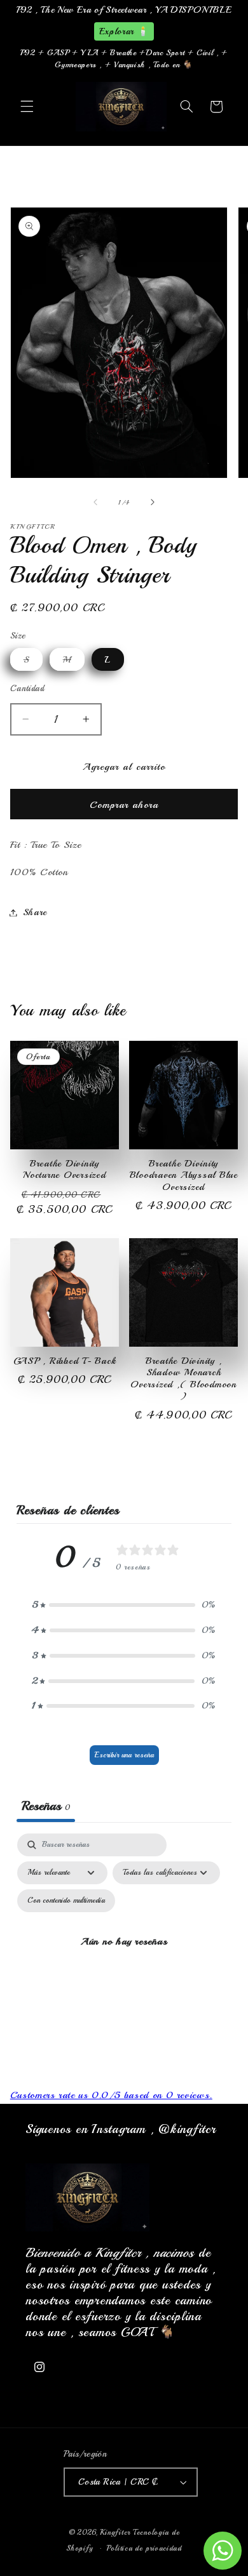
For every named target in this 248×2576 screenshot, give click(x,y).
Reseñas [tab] (46, 1806)
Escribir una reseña (124, 1755)
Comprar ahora (124, 805)
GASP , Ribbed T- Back (65, 1361)
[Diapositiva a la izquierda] (95, 502)
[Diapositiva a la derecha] (153, 502)
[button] (27, 107)
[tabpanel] (124, 1956)
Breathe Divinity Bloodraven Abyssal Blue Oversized (184, 1176)
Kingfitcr (115, 2532)
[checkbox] (66, 1901)
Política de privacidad (144, 2548)
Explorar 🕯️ (124, 31)
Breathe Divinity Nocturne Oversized (65, 1170)
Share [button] (35, 912)
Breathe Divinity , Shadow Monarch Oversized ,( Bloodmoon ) (183, 1379)
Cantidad (27, 688)
